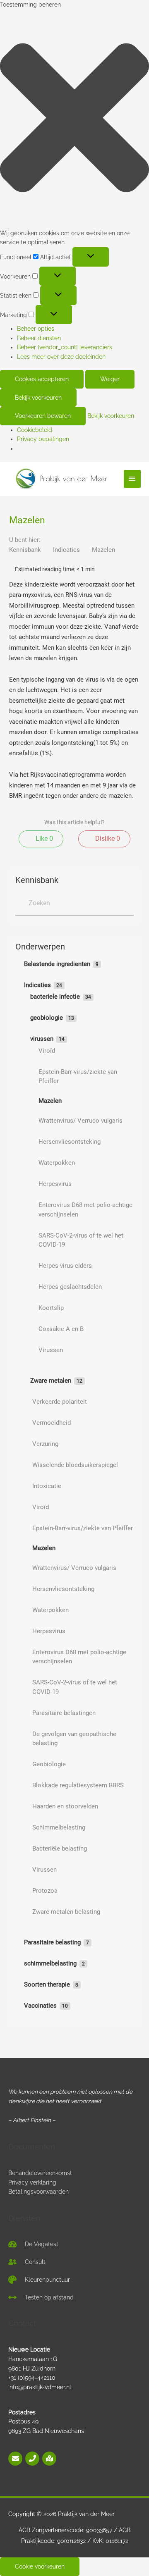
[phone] (33, 2459)
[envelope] (16, 2459)
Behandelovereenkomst (40, 2173)
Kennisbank (26, 550)
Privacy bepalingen (43, 439)
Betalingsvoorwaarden (38, 2192)
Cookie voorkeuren (40, 2566)
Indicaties (67, 550)
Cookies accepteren (42, 379)
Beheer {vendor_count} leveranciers (65, 347)
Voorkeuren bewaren (43, 416)
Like (43, 838)
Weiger (110, 379)
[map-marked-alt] (49, 2459)
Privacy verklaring (32, 2182)
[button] (74, 119)
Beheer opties (36, 329)
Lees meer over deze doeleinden (61, 357)
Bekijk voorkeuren (38, 398)
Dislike (107, 838)
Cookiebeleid (35, 430)
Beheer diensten (39, 338)
